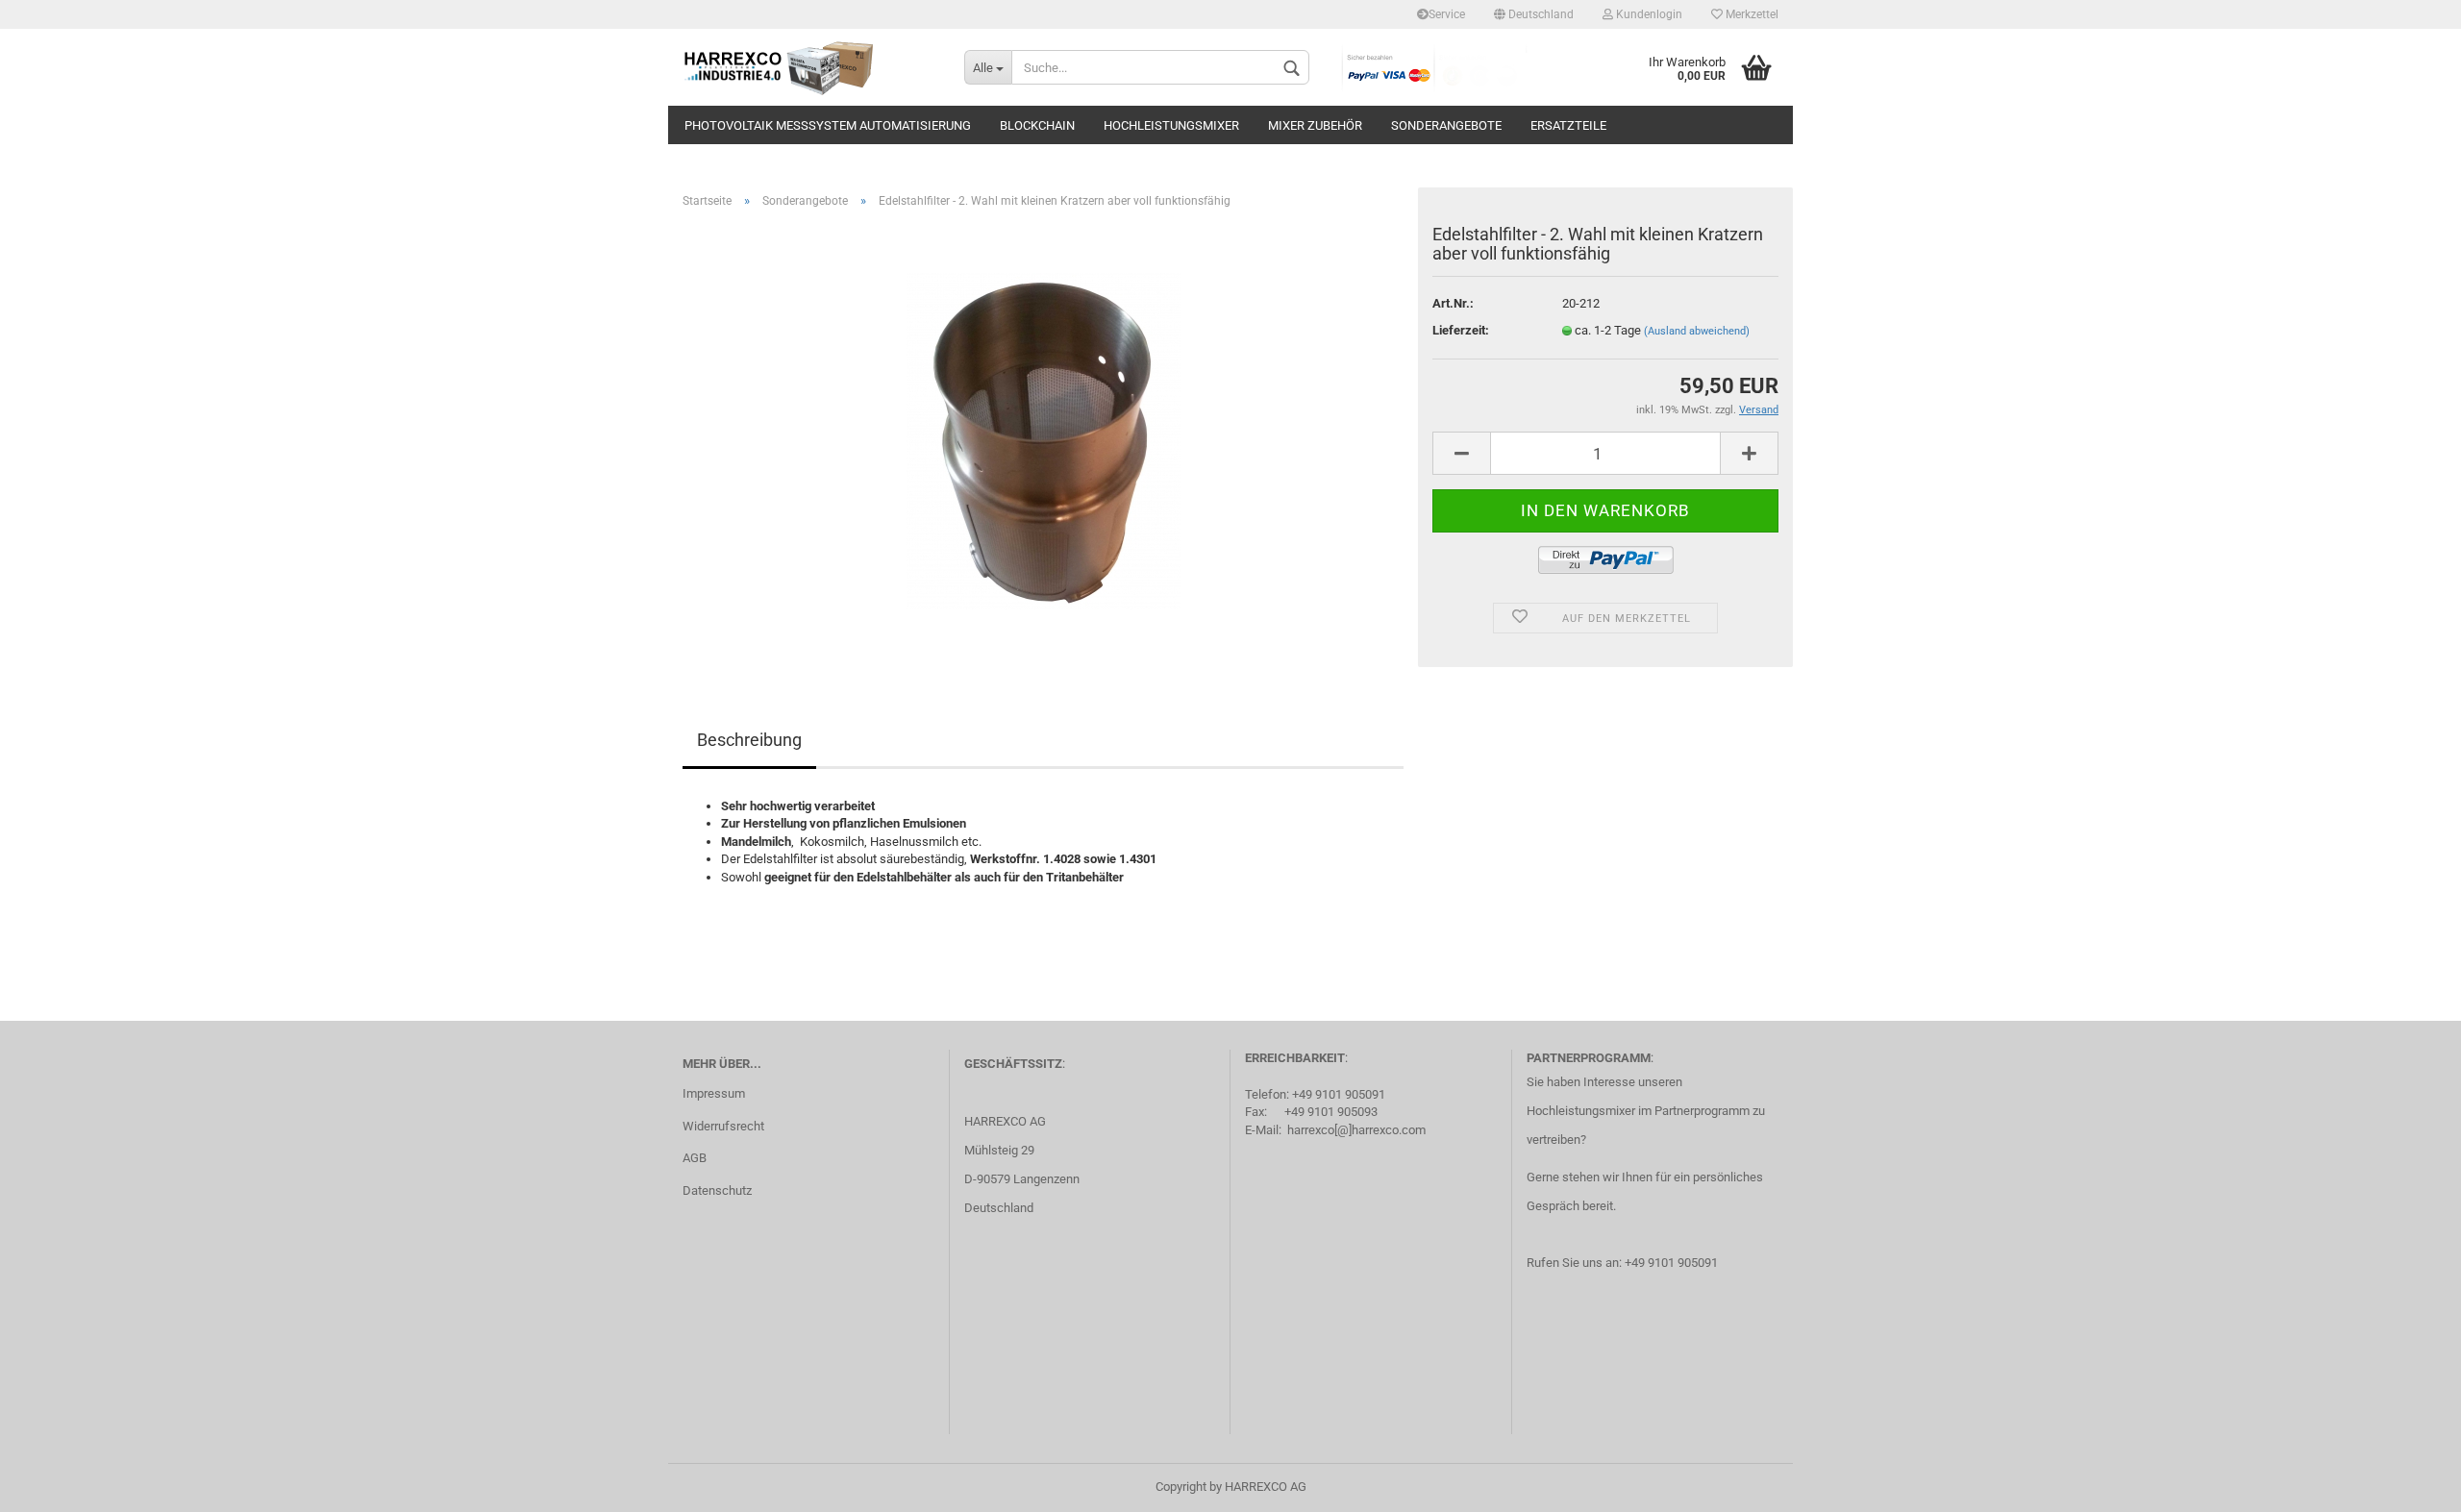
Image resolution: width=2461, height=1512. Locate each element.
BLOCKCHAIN (1037, 125)
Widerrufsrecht (723, 1126)
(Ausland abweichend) (1697, 331)
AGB (695, 1158)
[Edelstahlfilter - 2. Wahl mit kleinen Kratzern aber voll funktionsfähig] (1044, 440)
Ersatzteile (1568, 125)
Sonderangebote (1446, 125)
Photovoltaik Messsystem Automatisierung (828, 125)
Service (1447, 14)
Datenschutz (717, 1190)
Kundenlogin (1648, 14)
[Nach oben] (2408, 1483)
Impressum (714, 1093)
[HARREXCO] (809, 67)
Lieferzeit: (1461, 330)
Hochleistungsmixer (1171, 125)
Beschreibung (749, 740)
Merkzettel (1751, 14)
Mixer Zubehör (1315, 125)
